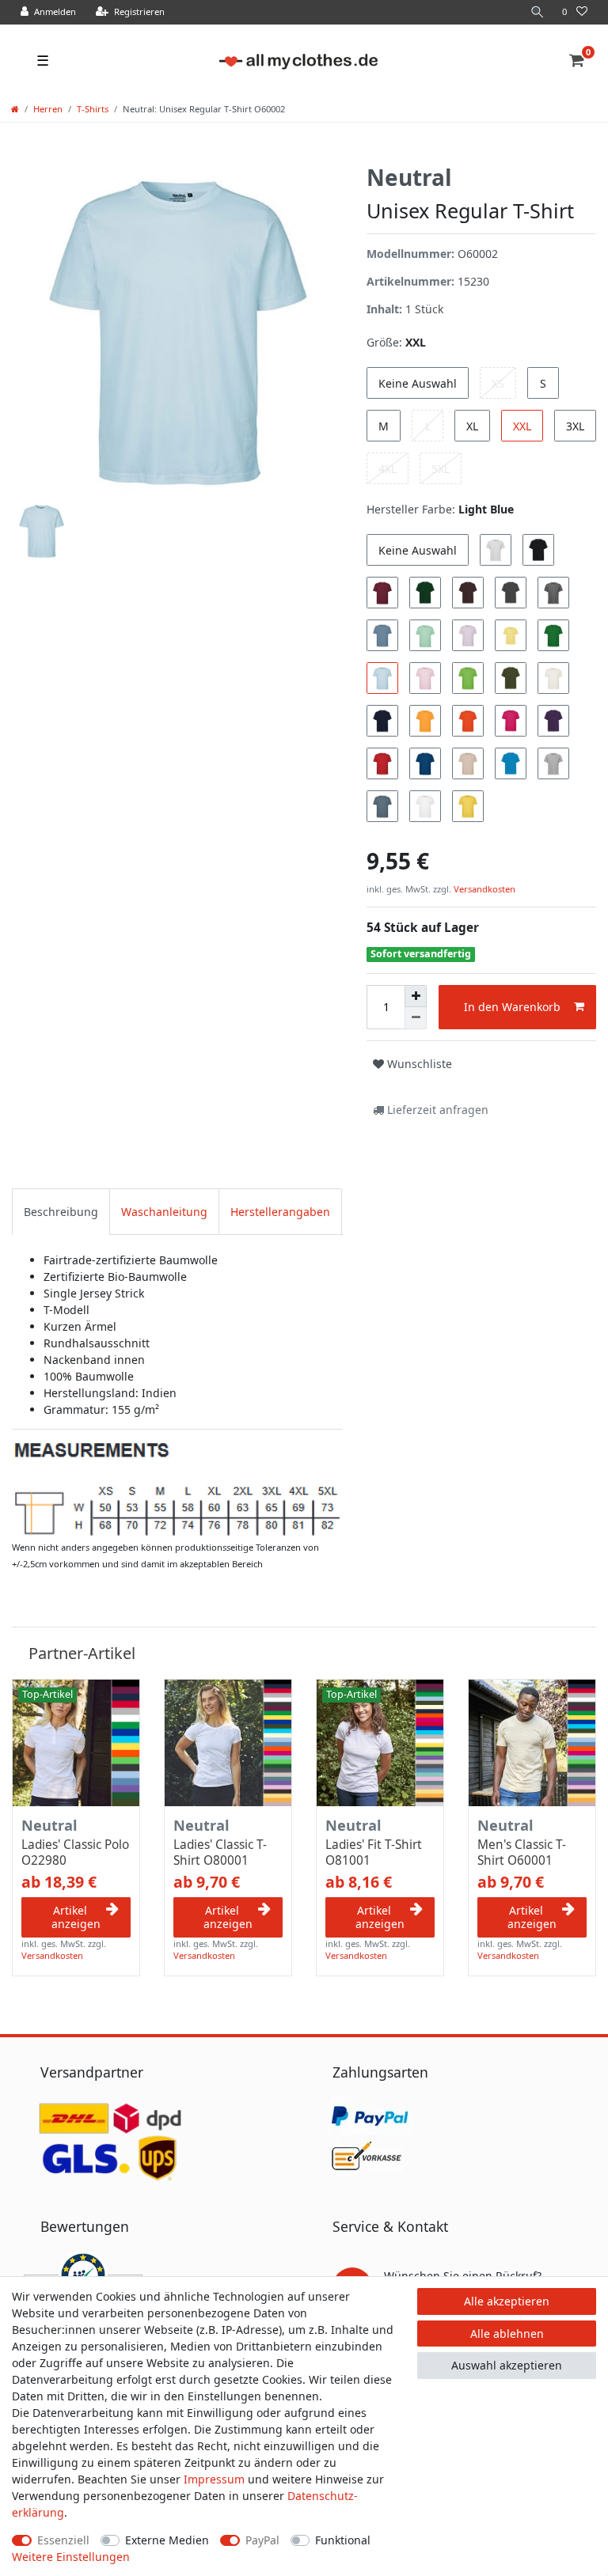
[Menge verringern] (416, 1018)
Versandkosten (483, 889)
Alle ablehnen (507, 2334)
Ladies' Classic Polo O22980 (75, 1853)
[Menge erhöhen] (416, 996)
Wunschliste (418, 1064)
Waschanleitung (164, 1212)
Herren (48, 109)
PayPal (262, 2540)
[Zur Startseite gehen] (15, 109)
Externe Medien (167, 2540)
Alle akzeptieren (507, 2301)
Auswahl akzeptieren (507, 2365)
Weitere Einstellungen (71, 2557)
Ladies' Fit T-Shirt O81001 (374, 1853)
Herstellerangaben (280, 1212)
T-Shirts (93, 109)
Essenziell (63, 2540)
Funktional (343, 2540)
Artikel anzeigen (76, 1917)
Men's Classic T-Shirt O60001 (522, 1853)
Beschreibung (61, 1212)
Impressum (214, 2479)
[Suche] (538, 12)
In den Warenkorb (512, 1007)
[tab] (61, 1212)
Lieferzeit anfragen (436, 1110)
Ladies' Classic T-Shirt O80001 (220, 1853)
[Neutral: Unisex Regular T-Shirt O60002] (177, 1488)
